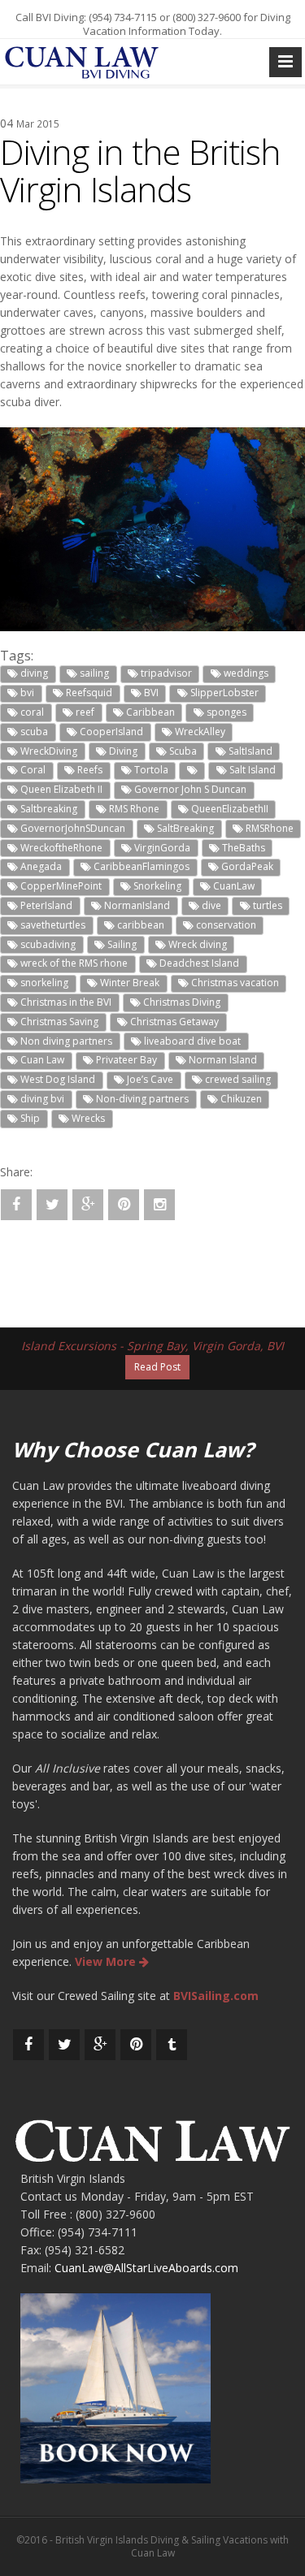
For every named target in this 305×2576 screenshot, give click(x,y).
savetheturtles (52, 925)
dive (210, 905)
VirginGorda (161, 848)
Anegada (40, 866)
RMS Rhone (133, 809)
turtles (266, 905)
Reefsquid (88, 693)
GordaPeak (246, 866)
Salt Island (251, 770)
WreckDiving (48, 751)
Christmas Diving (181, 1002)
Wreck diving (196, 944)
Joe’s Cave (149, 1079)
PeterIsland (45, 905)
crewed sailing (237, 1079)
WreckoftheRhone (60, 848)
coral (31, 712)
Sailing (121, 944)
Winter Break (129, 983)
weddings (245, 673)
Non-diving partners (141, 1099)
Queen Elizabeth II (60, 789)
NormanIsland (136, 905)
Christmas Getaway (173, 1022)
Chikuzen (240, 1099)
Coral (32, 770)
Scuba (182, 751)
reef (84, 712)
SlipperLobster (223, 693)
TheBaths (242, 848)
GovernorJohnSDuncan (72, 828)
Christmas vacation (234, 983)
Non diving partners (65, 1041)
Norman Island (222, 1060)
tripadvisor (165, 673)
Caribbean (149, 712)
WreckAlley (199, 732)
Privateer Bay (125, 1060)
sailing (93, 673)
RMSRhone (268, 828)
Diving (122, 751)
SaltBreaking (184, 828)
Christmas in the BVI (65, 1002)
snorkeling (43, 983)
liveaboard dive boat (191, 1041)
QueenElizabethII (229, 809)
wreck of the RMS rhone (73, 963)
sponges (225, 712)
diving (33, 673)
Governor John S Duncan (189, 789)
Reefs (89, 770)
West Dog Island (57, 1079)
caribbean (139, 925)
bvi (26, 693)
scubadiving (47, 944)
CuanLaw (233, 886)
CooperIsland (110, 732)
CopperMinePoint (60, 886)
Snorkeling (156, 886)
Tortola (150, 770)
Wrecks (87, 1118)
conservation (225, 925)
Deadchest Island (198, 963)
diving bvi (41, 1099)
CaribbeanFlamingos (140, 866)
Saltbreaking (48, 809)
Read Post (157, 1367)
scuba (33, 732)
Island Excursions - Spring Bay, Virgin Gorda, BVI (152, 1346)
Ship (29, 1118)
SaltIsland (249, 751)
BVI (150, 693)
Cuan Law (41, 1060)
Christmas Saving (58, 1022)
